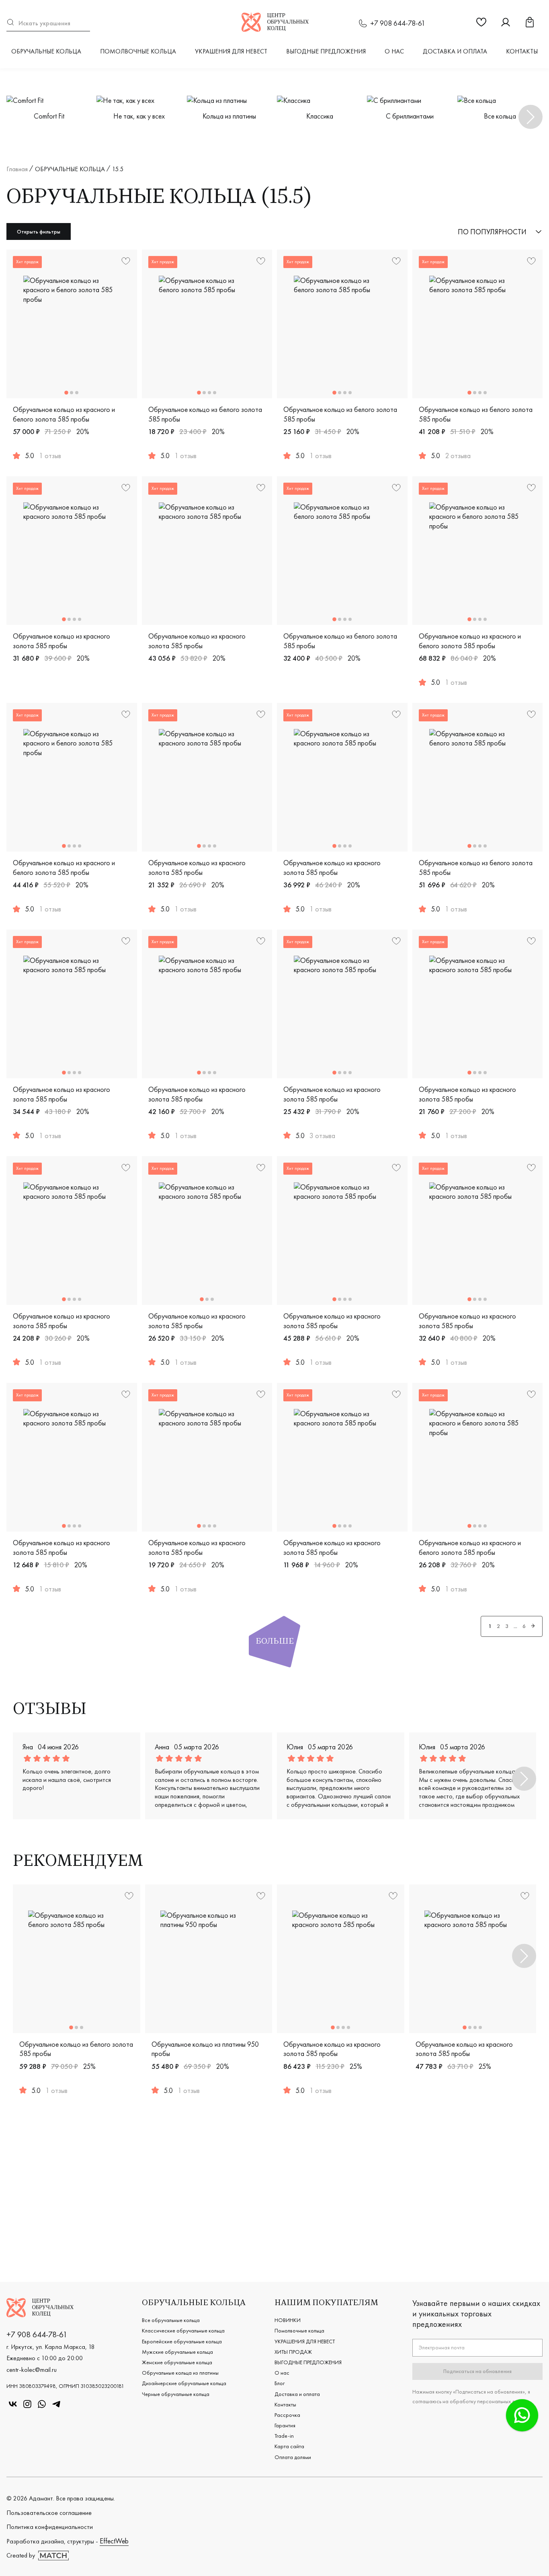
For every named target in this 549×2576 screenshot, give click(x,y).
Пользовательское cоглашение (49, 2513)
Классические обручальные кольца (183, 2330)
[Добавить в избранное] (261, 489)
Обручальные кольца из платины (180, 2373)
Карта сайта (289, 2446)
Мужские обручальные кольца (177, 2352)
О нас (394, 51)
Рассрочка (287, 2415)
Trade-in (284, 2436)
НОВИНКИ (288, 2320)
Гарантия (285, 2425)
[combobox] (48, 23)
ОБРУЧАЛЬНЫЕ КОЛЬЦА (46, 51)
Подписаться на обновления (477, 2371)
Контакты (522, 51)
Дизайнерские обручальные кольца (184, 2383)
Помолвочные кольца (138, 51)
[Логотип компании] (275, 29)
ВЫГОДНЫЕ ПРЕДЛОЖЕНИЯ (326, 51)
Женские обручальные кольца (177, 2362)
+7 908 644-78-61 (398, 23)
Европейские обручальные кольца (182, 2341)
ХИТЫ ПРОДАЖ (293, 2352)
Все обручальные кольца (171, 2320)
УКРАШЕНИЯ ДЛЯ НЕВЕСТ (231, 51)
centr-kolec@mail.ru (32, 2370)
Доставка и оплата (455, 51)
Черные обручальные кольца (176, 2394)
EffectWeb (114, 2541)
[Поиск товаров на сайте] (48, 23)
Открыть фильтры (39, 231)
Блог (280, 2383)
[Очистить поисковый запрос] (86, 23)
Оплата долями (293, 2457)
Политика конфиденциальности (50, 2527)
